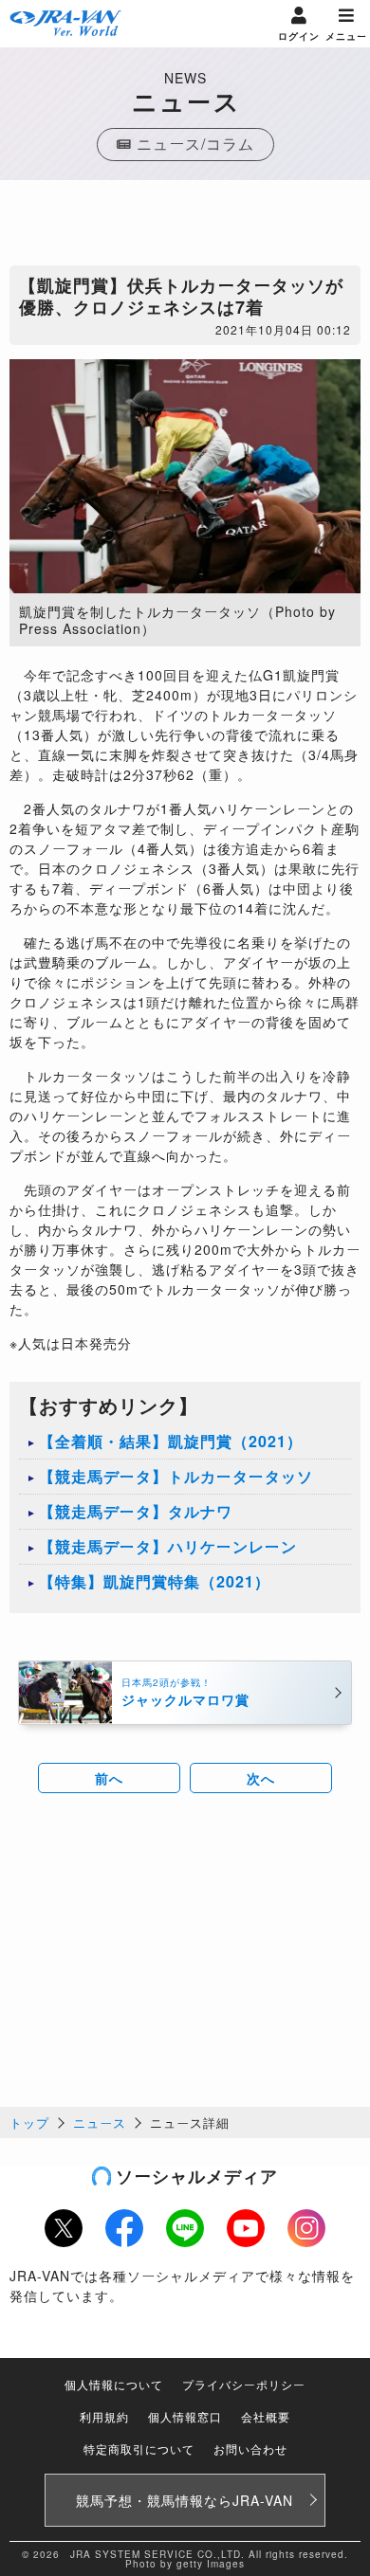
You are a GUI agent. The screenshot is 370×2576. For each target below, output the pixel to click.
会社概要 (266, 2416)
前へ (109, 1778)
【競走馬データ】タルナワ (136, 1511)
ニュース (100, 2122)
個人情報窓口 (185, 2416)
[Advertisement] (185, 227)
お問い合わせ (250, 2449)
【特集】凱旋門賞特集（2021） (155, 1581)
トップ (29, 2122)
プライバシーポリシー (244, 2384)
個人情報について (114, 2384)
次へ (261, 1778)
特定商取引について (139, 2449)
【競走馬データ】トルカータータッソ (176, 1476)
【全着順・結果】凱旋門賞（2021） (171, 1441)
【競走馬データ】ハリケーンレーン (168, 1546)
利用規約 (104, 2416)
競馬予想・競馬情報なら (185, 2500)
